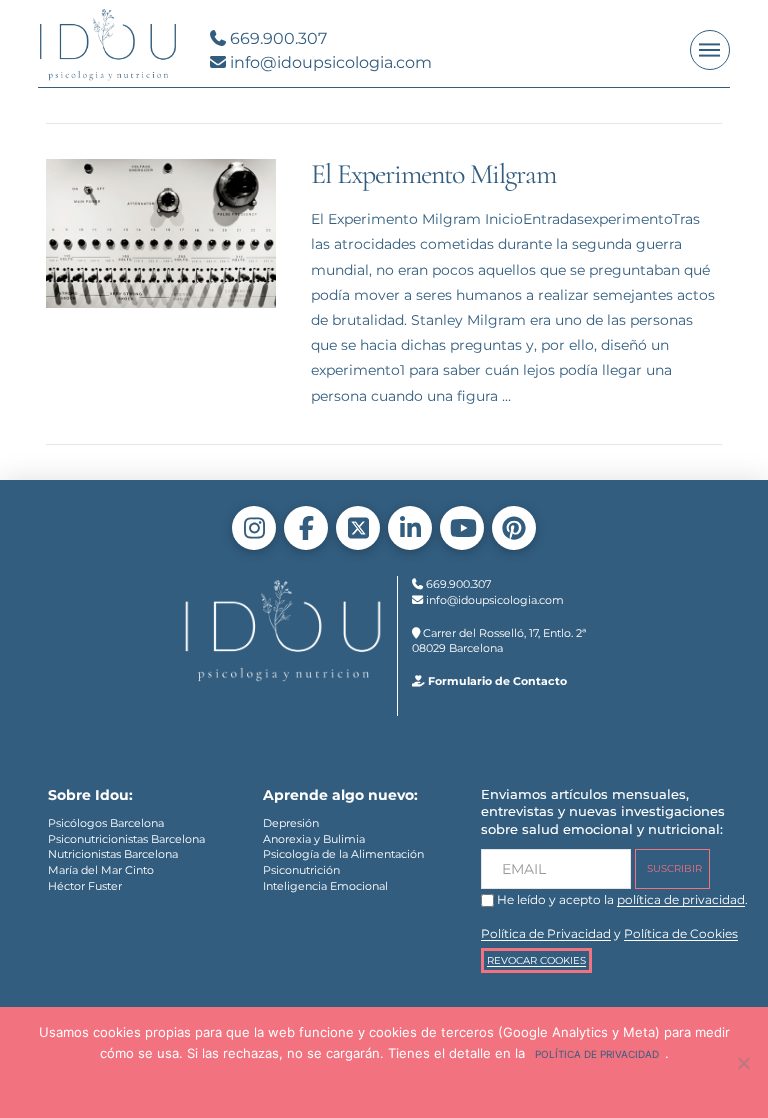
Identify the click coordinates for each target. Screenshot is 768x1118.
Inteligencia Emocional (325, 886)
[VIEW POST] (161, 233)
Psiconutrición (301, 870)
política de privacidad (681, 900)
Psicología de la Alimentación (343, 854)
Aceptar (345, 1085)
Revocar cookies (536, 960)
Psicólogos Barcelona (106, 823)
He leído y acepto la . (621, 900)
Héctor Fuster (85, 886)
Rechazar (419, 1085)
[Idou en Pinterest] (514, 528)
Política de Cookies (681, 934)
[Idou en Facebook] (306, 528)
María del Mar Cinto (101, 870)
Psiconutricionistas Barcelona (126, 839)
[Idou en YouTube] (462, 528)
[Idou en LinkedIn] (410, 528)
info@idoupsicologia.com (329, 62)
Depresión (291, 823)
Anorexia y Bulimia (314, 839)
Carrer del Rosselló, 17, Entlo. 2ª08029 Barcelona (499, 641)
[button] (710, 50)
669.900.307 (276, 38)
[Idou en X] (358, 528)
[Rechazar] (743, 1063)
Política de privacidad (597, 1054)
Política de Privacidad (546, 934)
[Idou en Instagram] (254, 528)
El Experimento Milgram (433, 174)
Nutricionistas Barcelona (113, 854)
